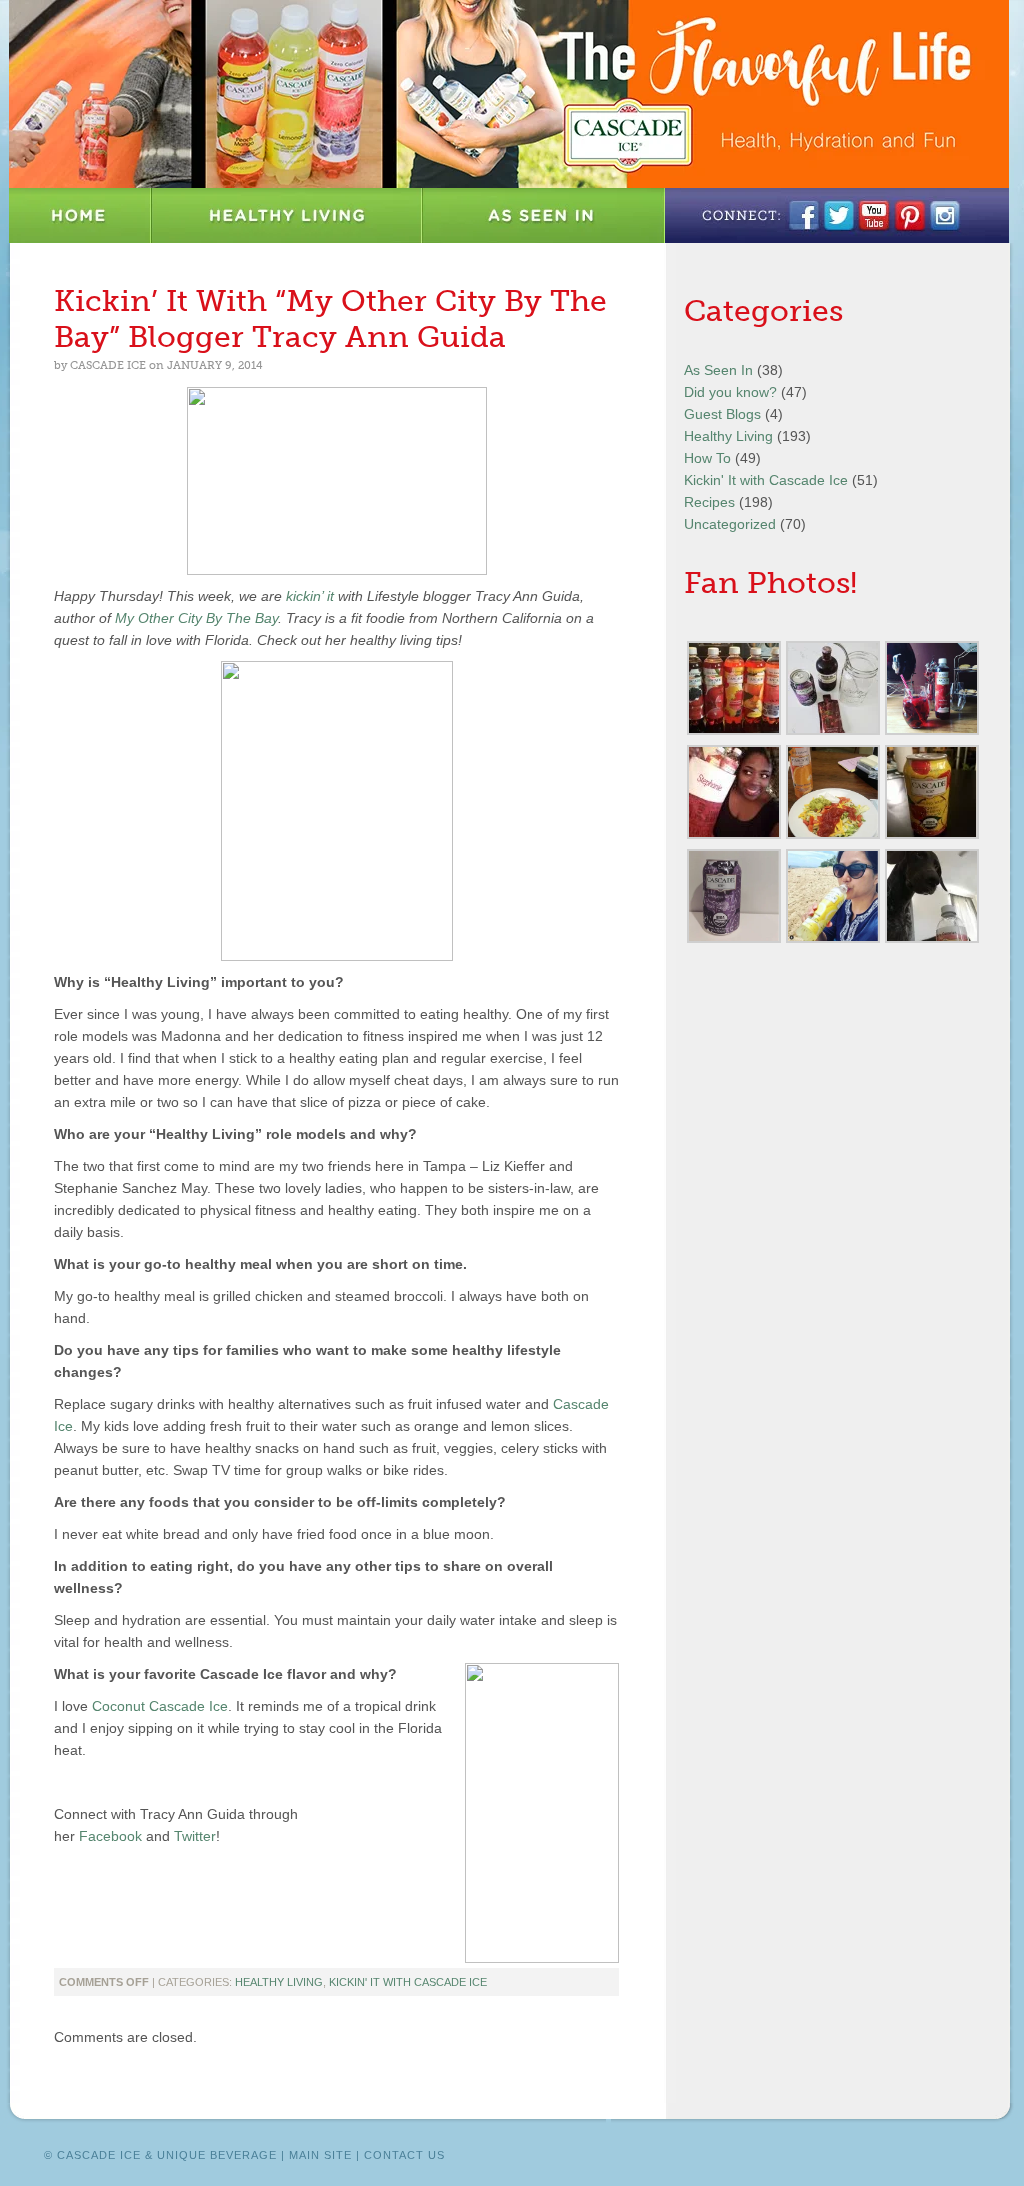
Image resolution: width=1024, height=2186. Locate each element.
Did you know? (730, 392)
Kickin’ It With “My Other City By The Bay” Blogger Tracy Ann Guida (330, 319)
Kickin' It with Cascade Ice (408, 1982)
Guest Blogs (722, 414)
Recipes (709, 502)
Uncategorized (730, 524)
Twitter (195, 1836)
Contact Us (404, 2155)
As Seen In (544, 215)
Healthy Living (287, 215)
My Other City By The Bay (196, 618)
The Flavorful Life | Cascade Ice (509, 94)
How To (707, 458)
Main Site (320, 2155)
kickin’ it (310, 596)
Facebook (110, 1836)
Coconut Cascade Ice (160, 1706)
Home (80, 215)
